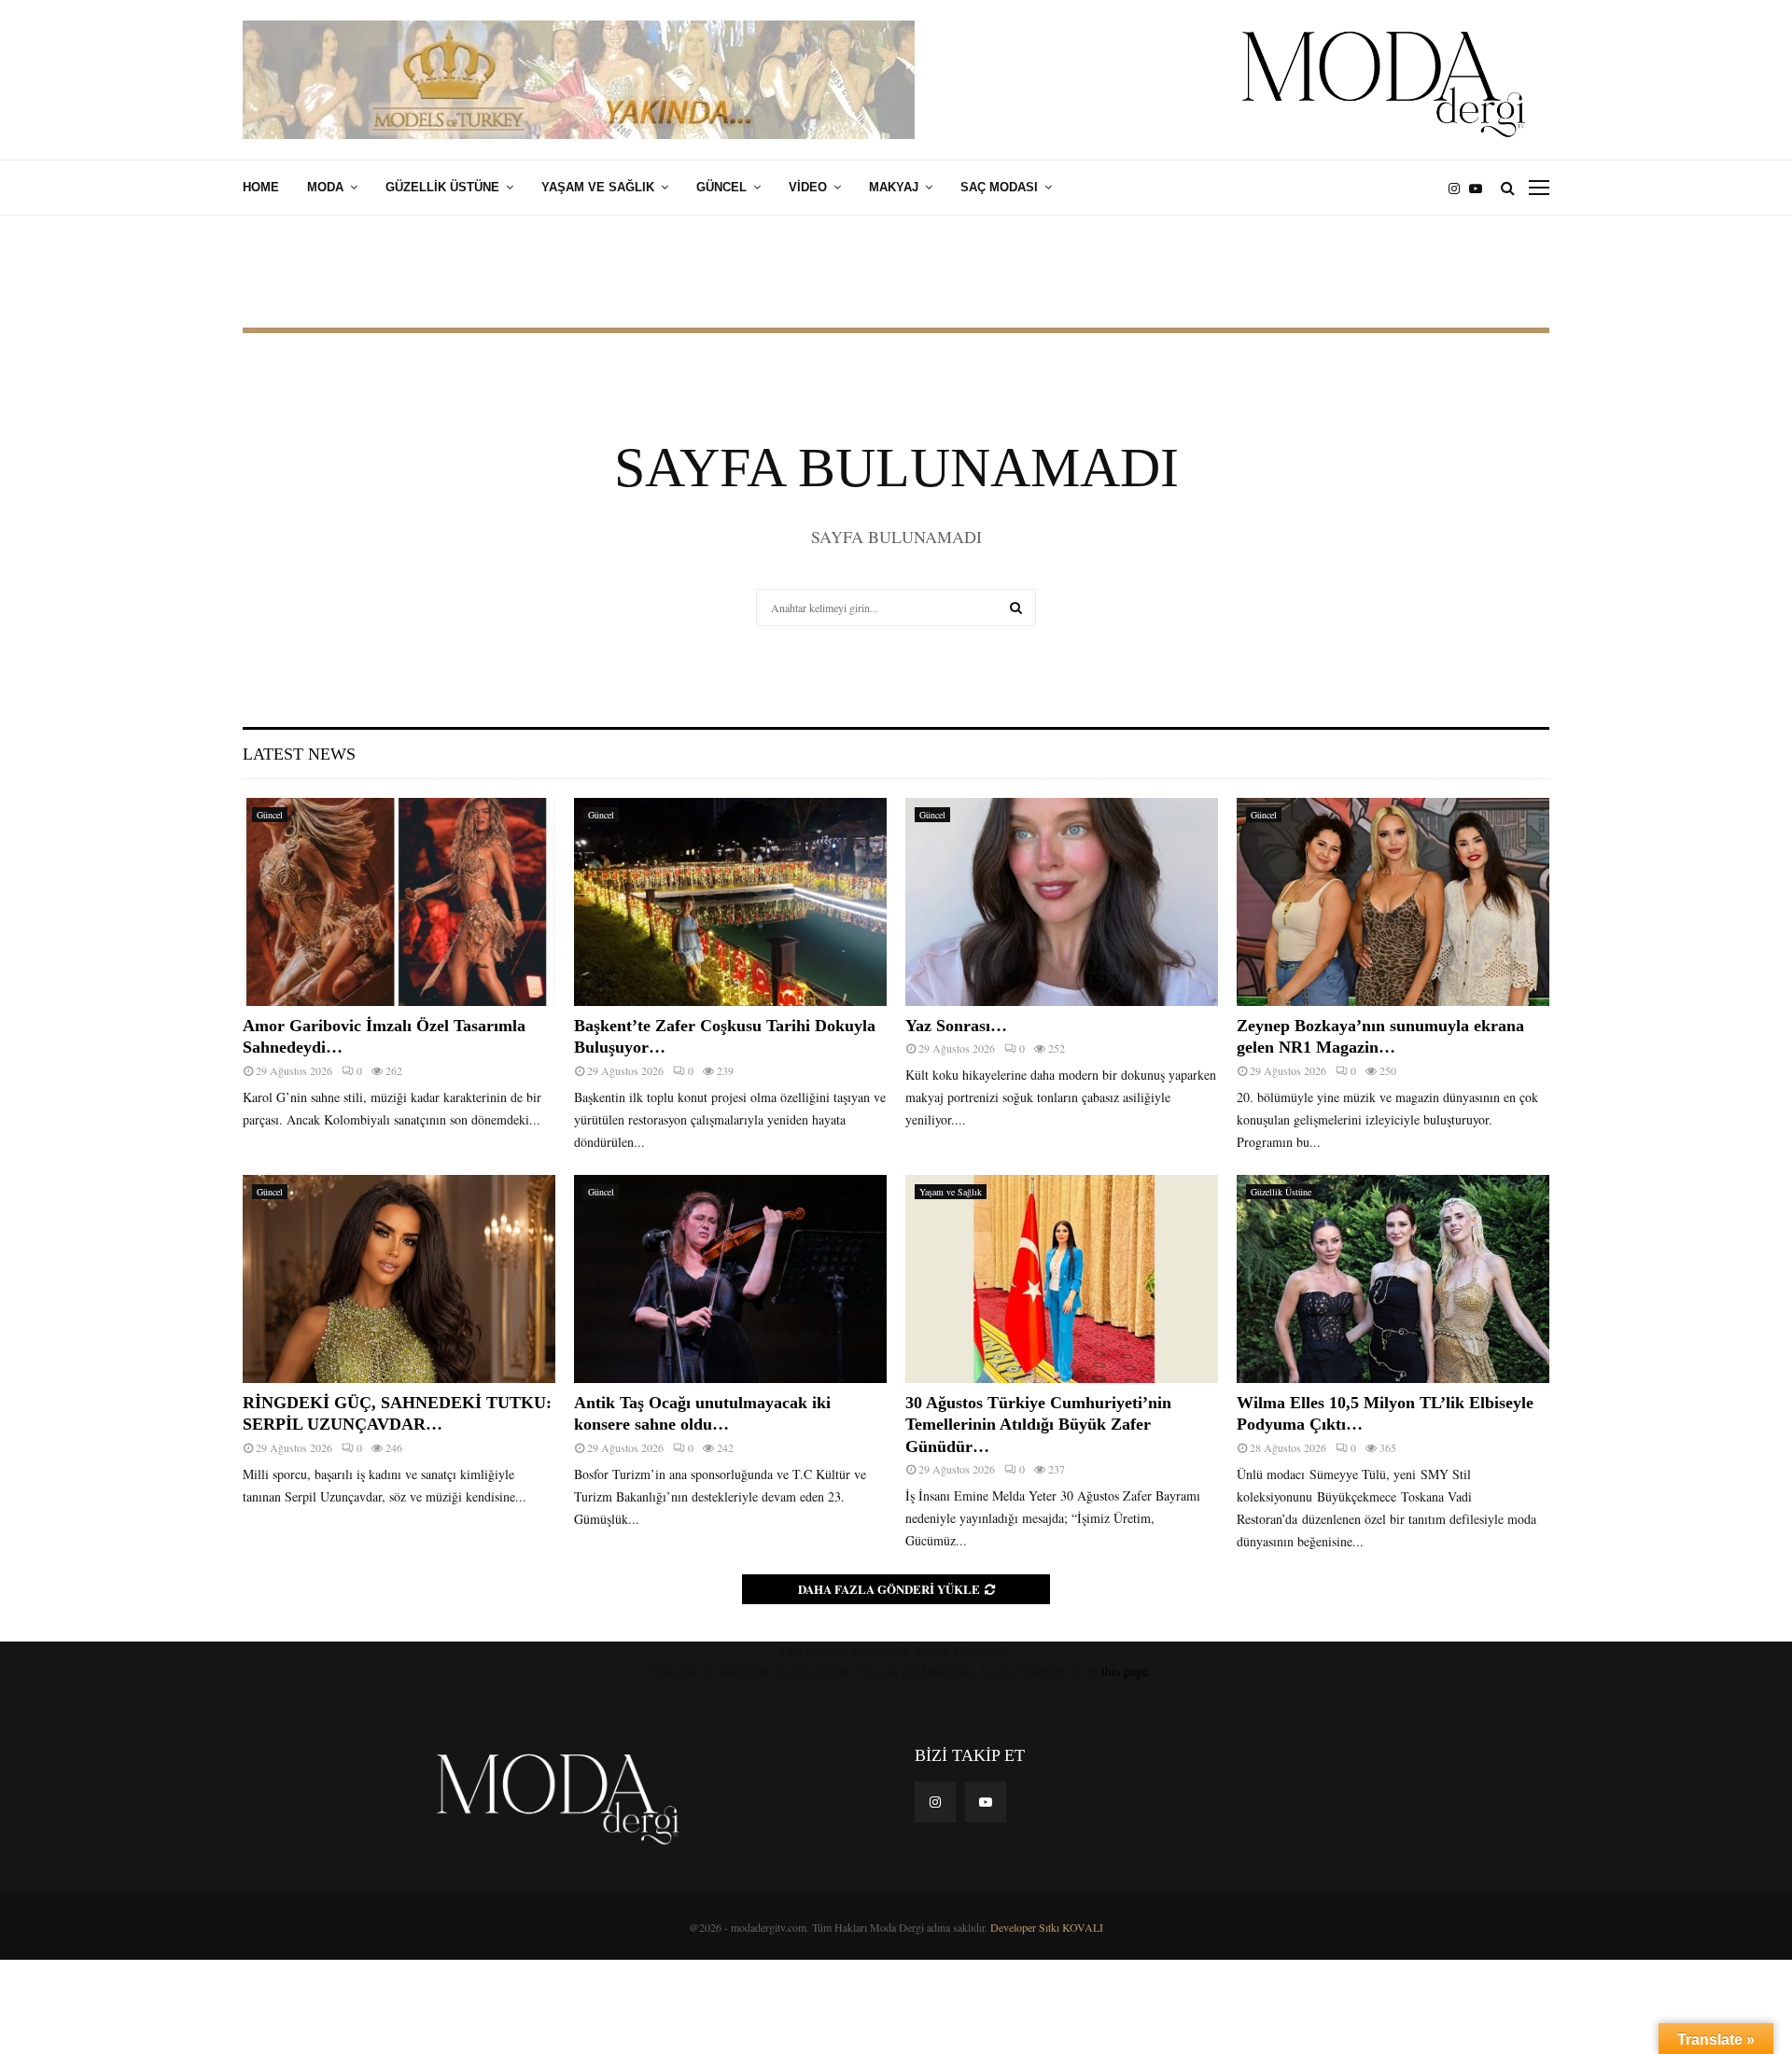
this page (1125, 1671)
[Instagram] (1459, 188)
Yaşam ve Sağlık (598, 187)
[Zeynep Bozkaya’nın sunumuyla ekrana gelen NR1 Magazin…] (1393, 902)
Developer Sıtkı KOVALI (1047, 1927)
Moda (325, 187)
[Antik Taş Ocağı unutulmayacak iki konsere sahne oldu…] (730, 1279)
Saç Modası (999, 187)
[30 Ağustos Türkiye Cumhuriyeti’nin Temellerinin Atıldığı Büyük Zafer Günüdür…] (1062, 1279)
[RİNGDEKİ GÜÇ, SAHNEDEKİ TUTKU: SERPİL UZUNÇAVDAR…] (399, 1279)
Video (808, 187)
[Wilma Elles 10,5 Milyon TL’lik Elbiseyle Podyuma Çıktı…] (1393, 1279)
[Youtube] (1480, 188)
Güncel (721, 187)
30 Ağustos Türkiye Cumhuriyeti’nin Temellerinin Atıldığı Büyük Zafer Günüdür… (1038, 1425)
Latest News (299, 754)
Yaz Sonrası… (956, 1026)
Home (261, 187)
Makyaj (894, 187)
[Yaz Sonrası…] (1062, 902)
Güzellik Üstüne (442, 187)
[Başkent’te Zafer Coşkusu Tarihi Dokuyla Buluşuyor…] (730, 902)
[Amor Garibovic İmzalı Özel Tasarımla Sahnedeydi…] (399, 902)
